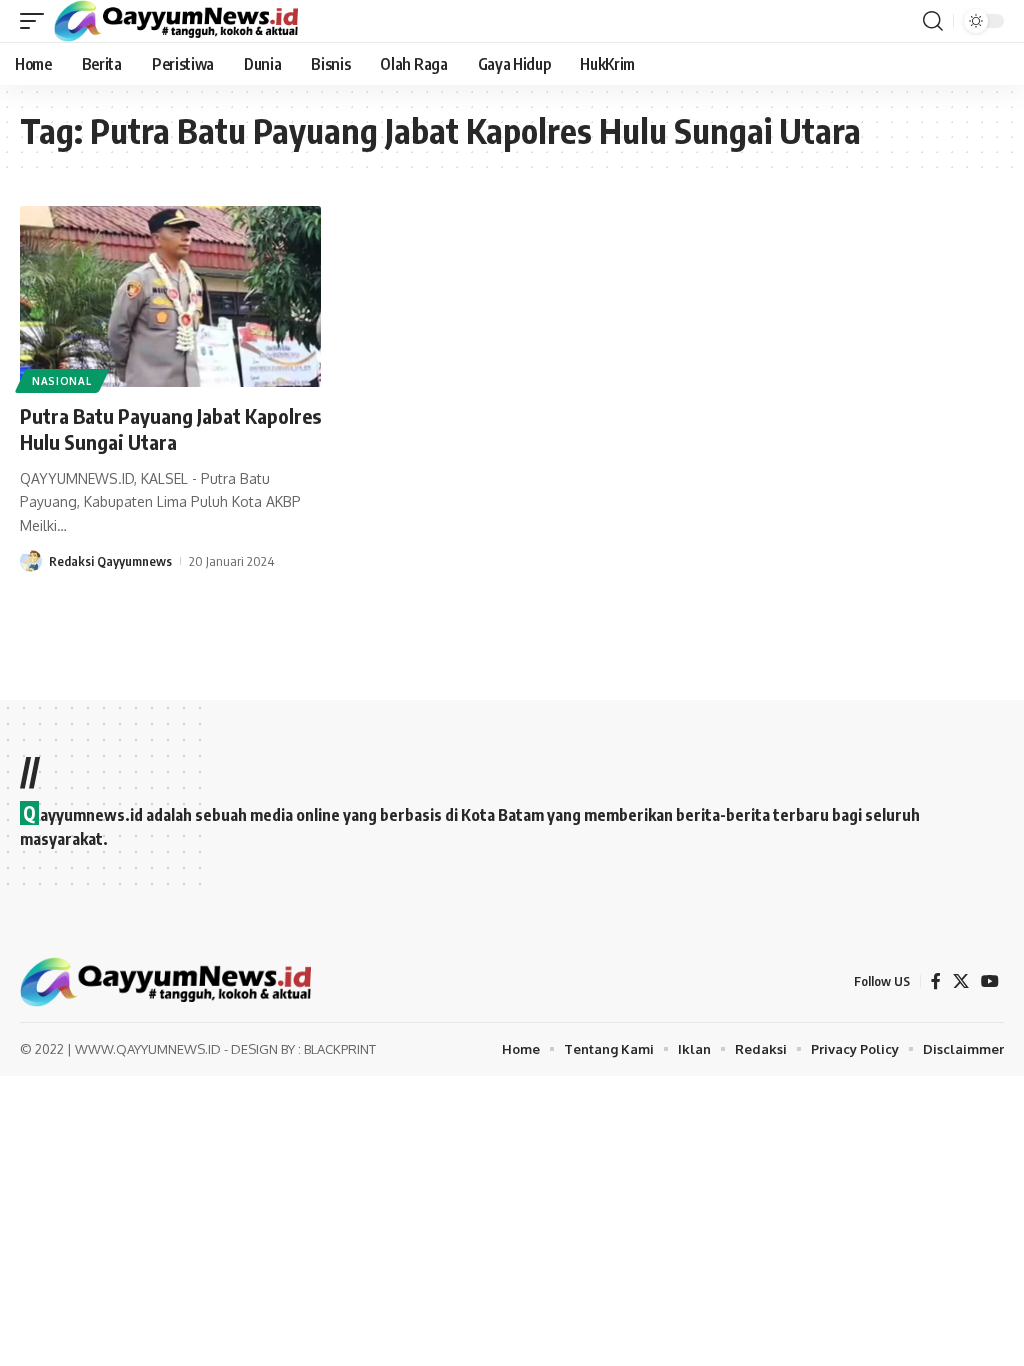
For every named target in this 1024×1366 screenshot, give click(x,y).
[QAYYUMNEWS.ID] (176, 21)
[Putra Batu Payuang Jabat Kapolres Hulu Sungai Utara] (170, 296)
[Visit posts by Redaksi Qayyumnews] (31, 561)
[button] (37, 21)
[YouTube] (990, 981)
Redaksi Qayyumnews (110, 561)
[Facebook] (936, 981)
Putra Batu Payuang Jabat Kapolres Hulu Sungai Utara (170, 428)
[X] (961, 981)
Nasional (62, 381)
